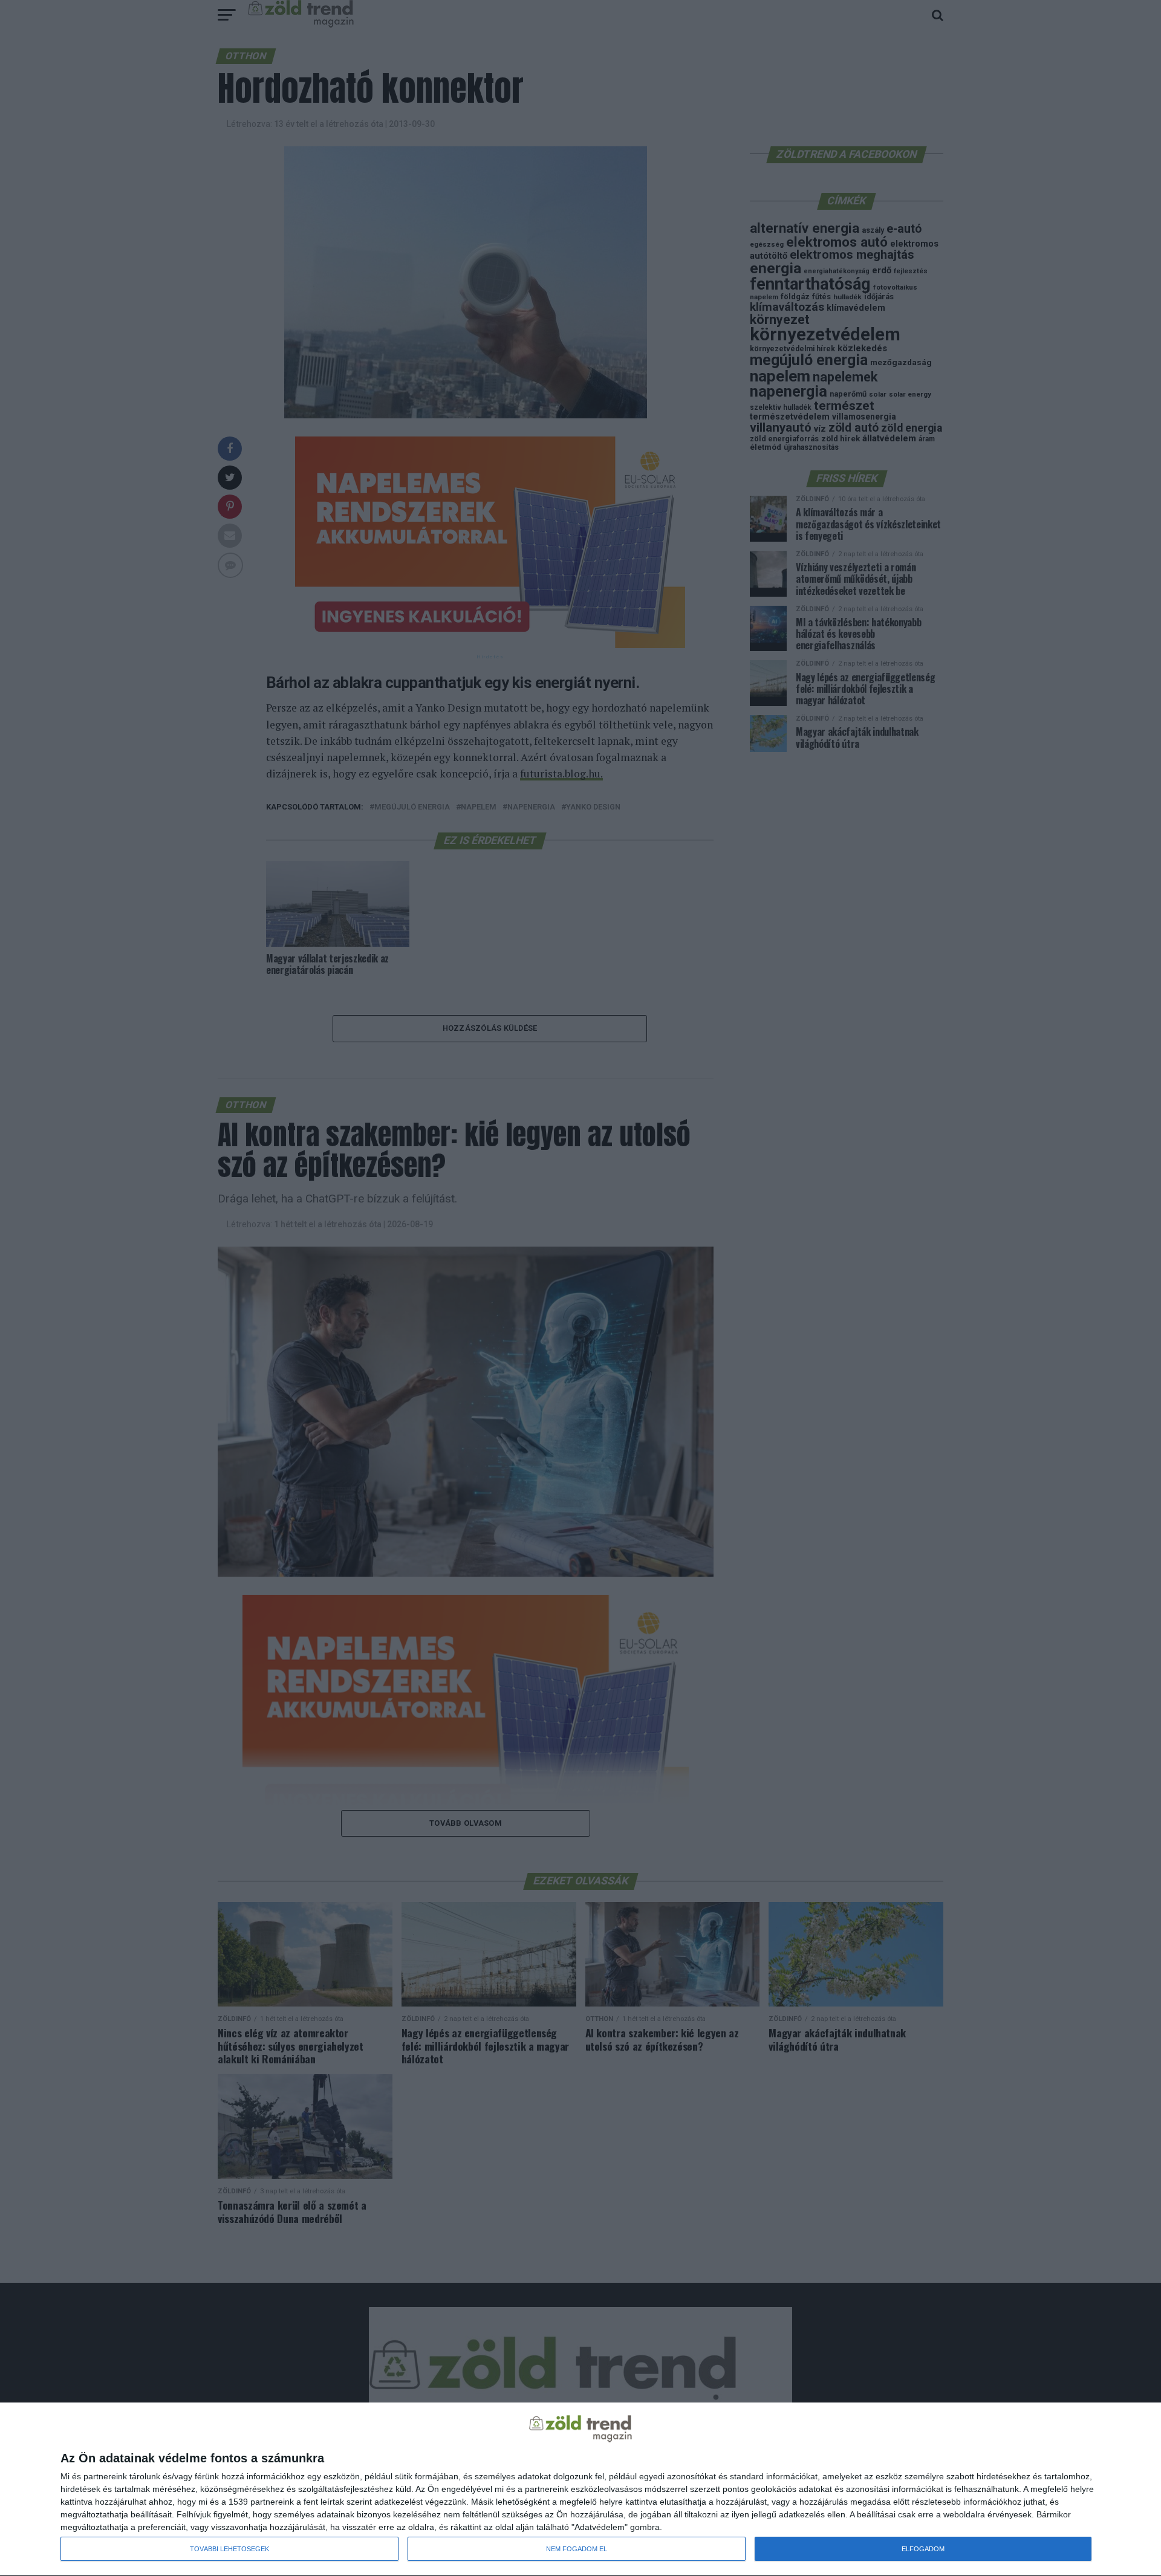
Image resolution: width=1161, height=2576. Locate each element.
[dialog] (580, 2490)
